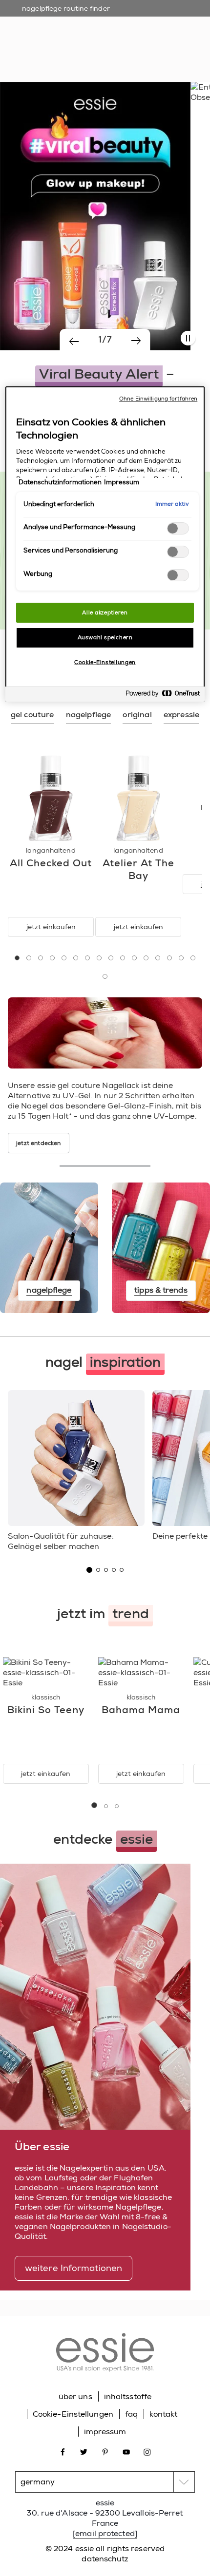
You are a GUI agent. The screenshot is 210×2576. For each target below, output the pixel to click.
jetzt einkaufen (51, 927)
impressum (105, 2432)
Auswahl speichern (105, 638)
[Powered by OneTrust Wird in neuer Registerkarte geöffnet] (163, 696)
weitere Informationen (73, 2268)
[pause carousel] (188, 338)
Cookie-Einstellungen (73, 2414)
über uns (75, 2396)
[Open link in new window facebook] (63, 2452)
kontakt (163, 2414)
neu (14, 44)
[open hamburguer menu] (15, 17)
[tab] (32, 715)
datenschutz (105, 2559)
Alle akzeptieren (105, 613)
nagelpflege (92, 44)
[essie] (105, 2354)
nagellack (46, 44)
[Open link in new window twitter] (84, 2452)
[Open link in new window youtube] (126, 2452)
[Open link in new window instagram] (147, 2452)
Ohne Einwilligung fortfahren (158, 399)
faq (131, 2414)
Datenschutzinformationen (60, 482)
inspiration (139, 44)
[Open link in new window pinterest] (105, 2452)
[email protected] (105, 2533)
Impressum (122, 482)
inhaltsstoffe (128, 2396)
